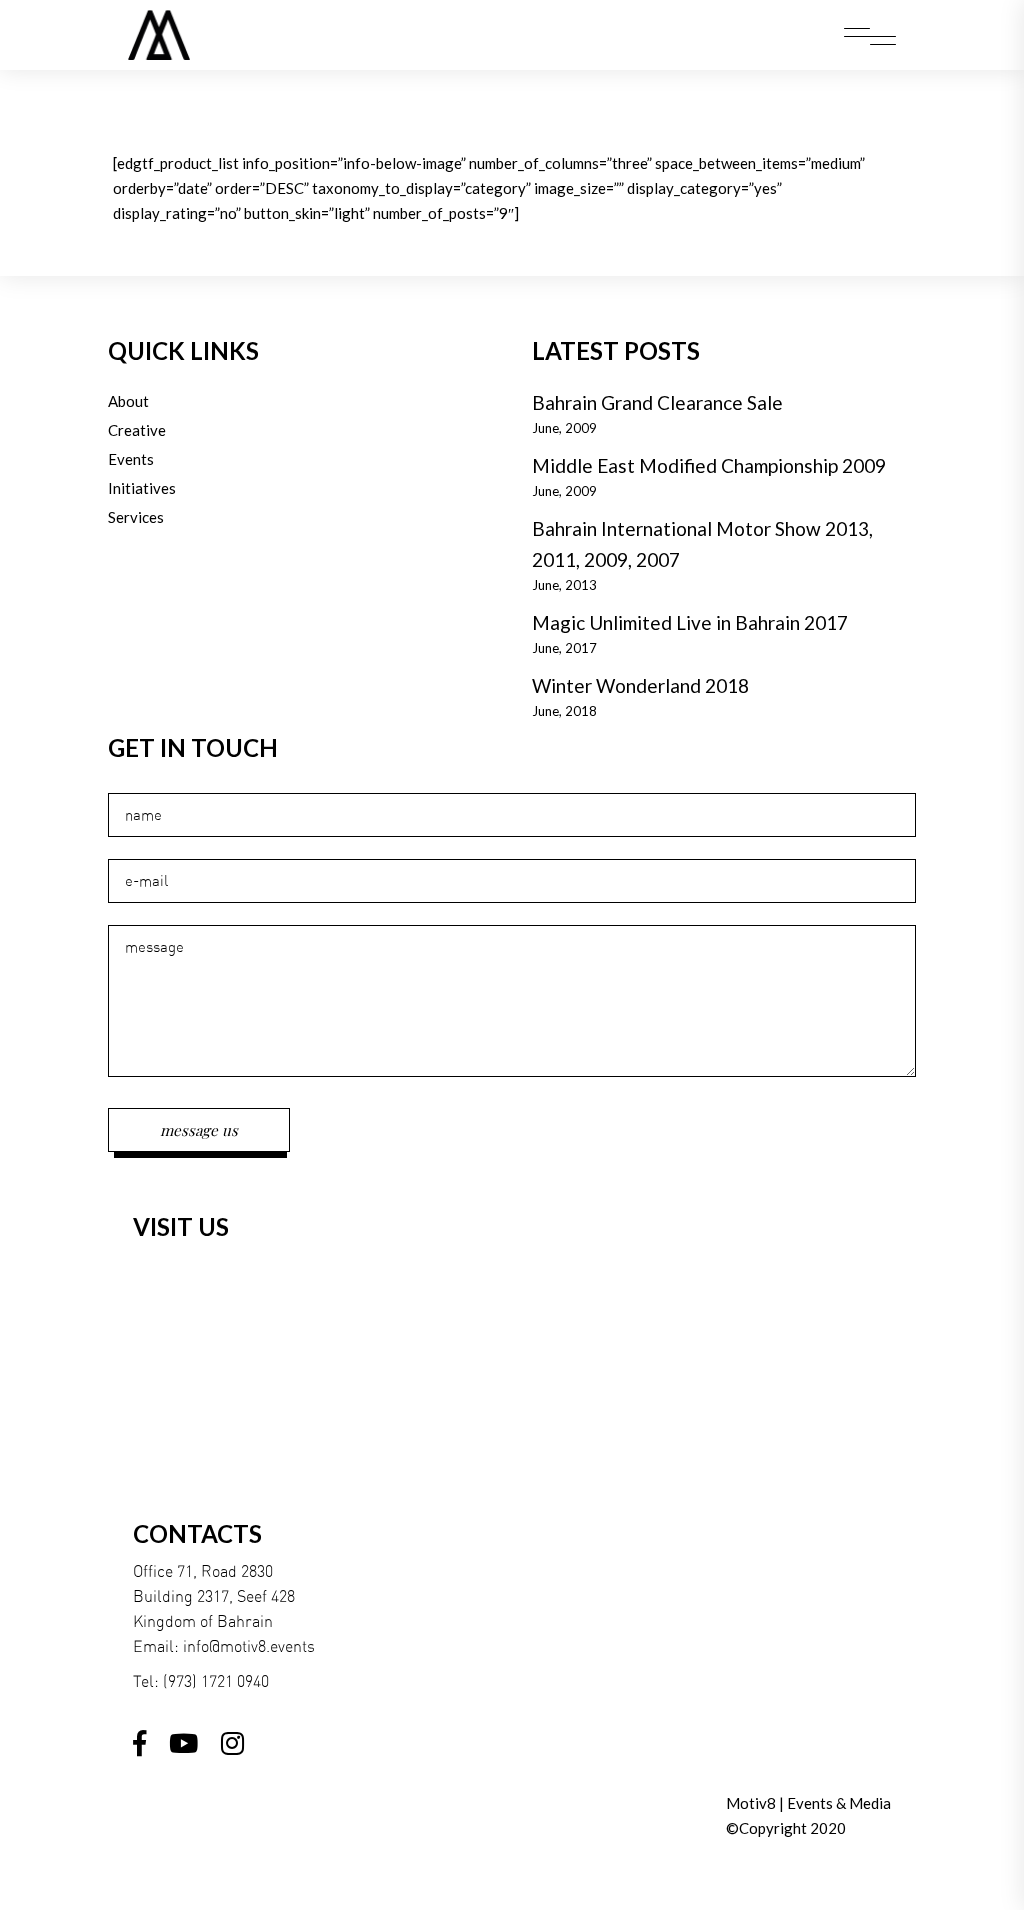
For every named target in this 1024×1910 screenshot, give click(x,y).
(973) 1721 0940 (216, 1681)
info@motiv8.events (249, 1646)
